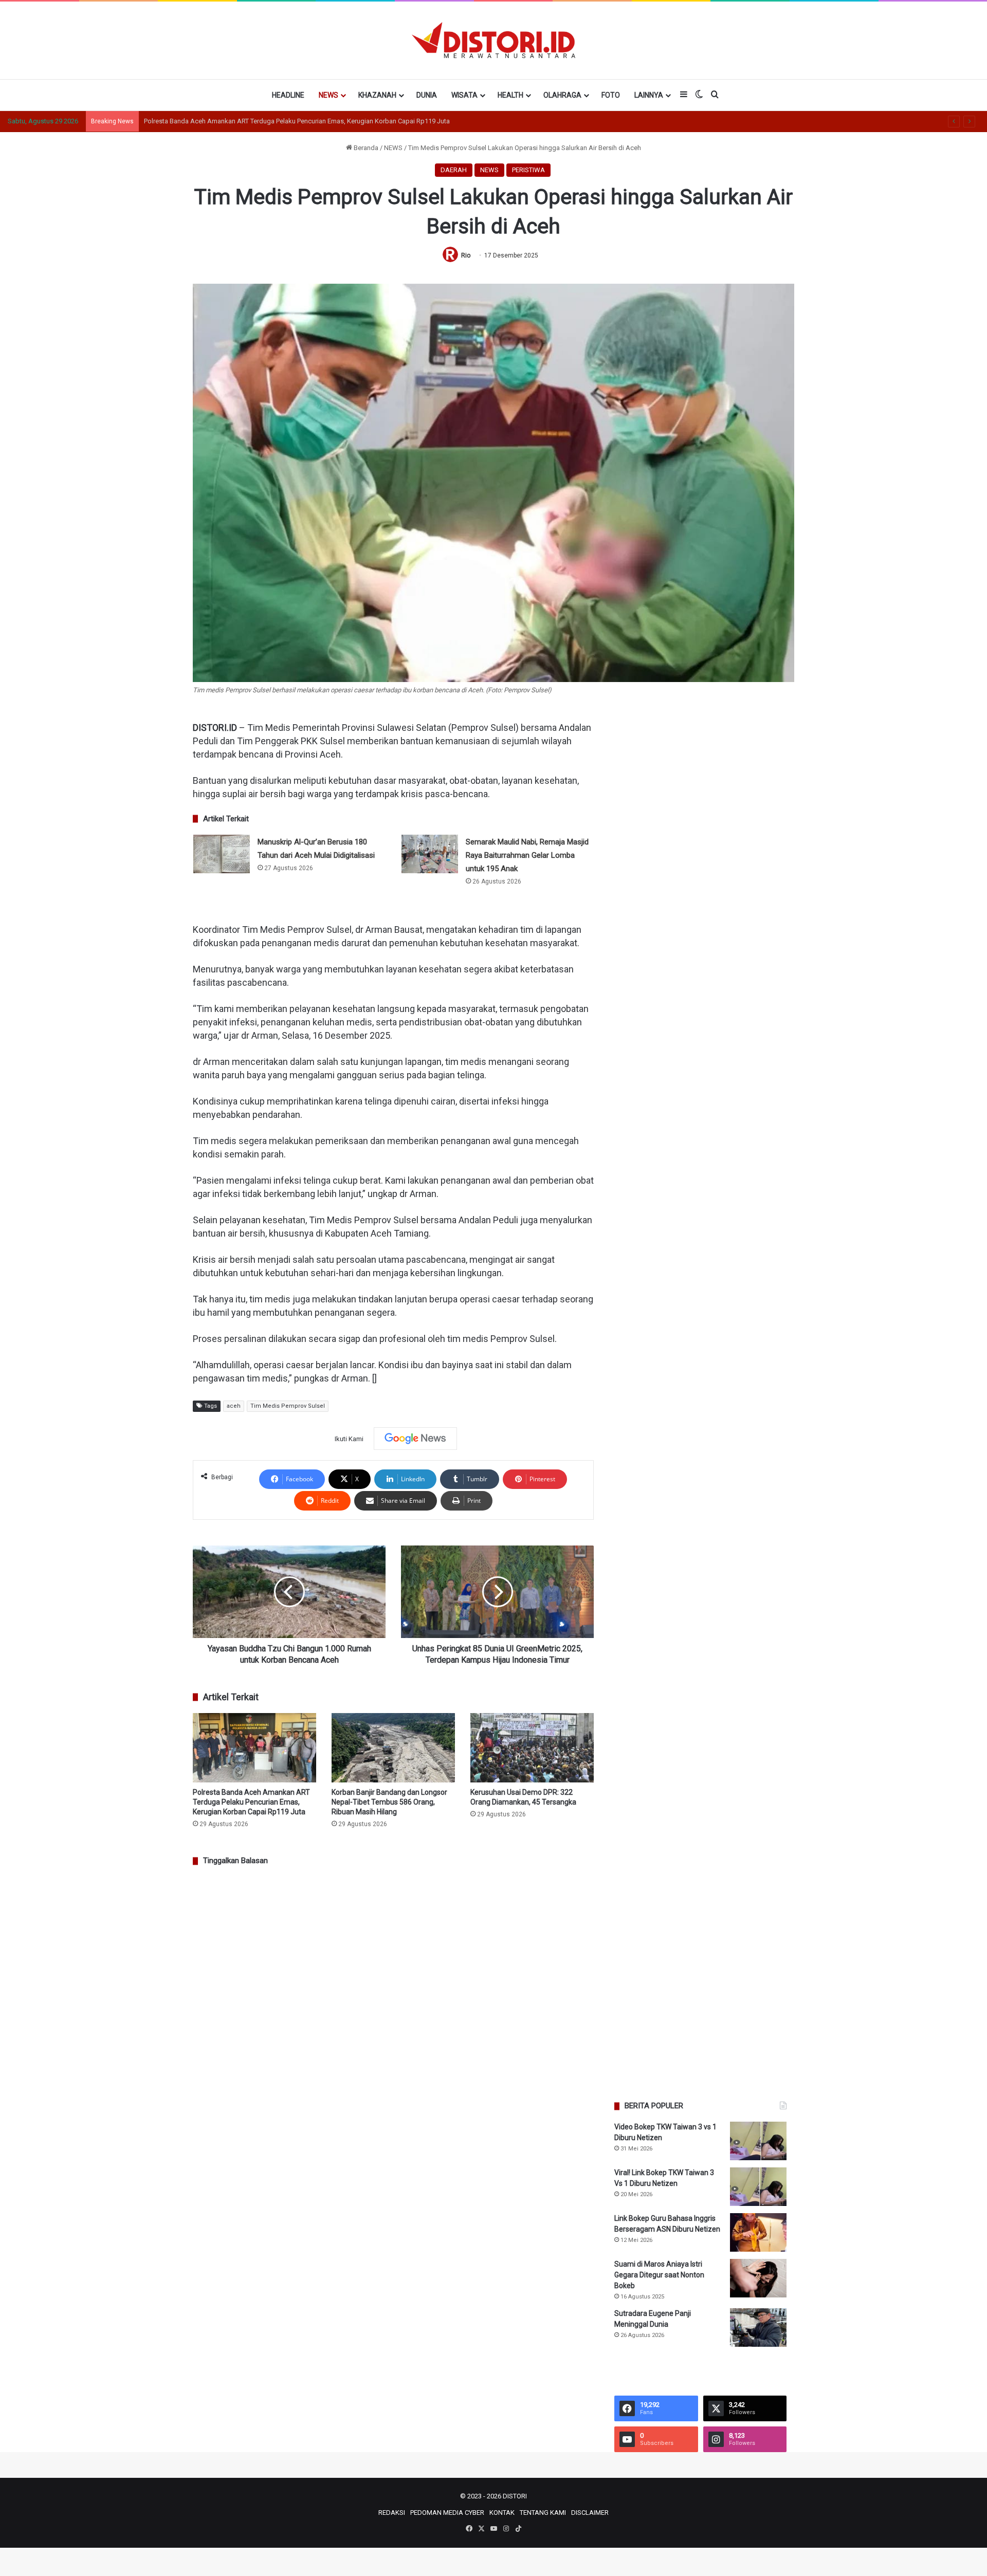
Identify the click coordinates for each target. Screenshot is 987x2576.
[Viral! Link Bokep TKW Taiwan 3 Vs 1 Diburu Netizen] (758, 2187)
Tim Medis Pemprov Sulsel (288, 1406)
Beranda (365, 148)
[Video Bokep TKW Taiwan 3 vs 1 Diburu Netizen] (758, 2141)
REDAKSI (392, 2513)
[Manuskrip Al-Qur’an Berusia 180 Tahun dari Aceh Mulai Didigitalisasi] (222, 854)
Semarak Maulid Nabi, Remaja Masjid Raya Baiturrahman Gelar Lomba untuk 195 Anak (527, 855)
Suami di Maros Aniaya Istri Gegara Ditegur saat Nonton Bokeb (659, 2275)
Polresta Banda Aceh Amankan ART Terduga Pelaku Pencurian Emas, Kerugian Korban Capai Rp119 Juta (251, 1802)
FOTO (611, 95)
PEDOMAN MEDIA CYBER (447, 2513)
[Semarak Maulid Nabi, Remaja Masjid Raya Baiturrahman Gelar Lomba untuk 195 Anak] (430, 854)
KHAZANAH (377, 95)
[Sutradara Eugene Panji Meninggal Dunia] (758, 2327)
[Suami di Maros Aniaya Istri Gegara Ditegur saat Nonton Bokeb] (758, 2278)
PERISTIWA (528, 170)
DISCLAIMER (590, 2513)
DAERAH (454, 170)
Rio (466, 255)
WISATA (464, 95)
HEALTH (510, 95)
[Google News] (415, 1439)
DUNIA (427, 95)
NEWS (328, 95)
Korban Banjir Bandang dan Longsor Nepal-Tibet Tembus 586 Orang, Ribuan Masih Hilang (389, 1802)
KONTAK (502, 2513)
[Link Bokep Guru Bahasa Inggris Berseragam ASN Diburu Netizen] (758, 2232)
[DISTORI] (493, 40)
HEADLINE (288, 95)
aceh (234, 1406)
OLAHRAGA (562, 95)
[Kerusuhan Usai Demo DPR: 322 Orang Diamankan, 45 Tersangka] (532, 1748)
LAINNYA (649, 95)
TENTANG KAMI (543, 2513)
